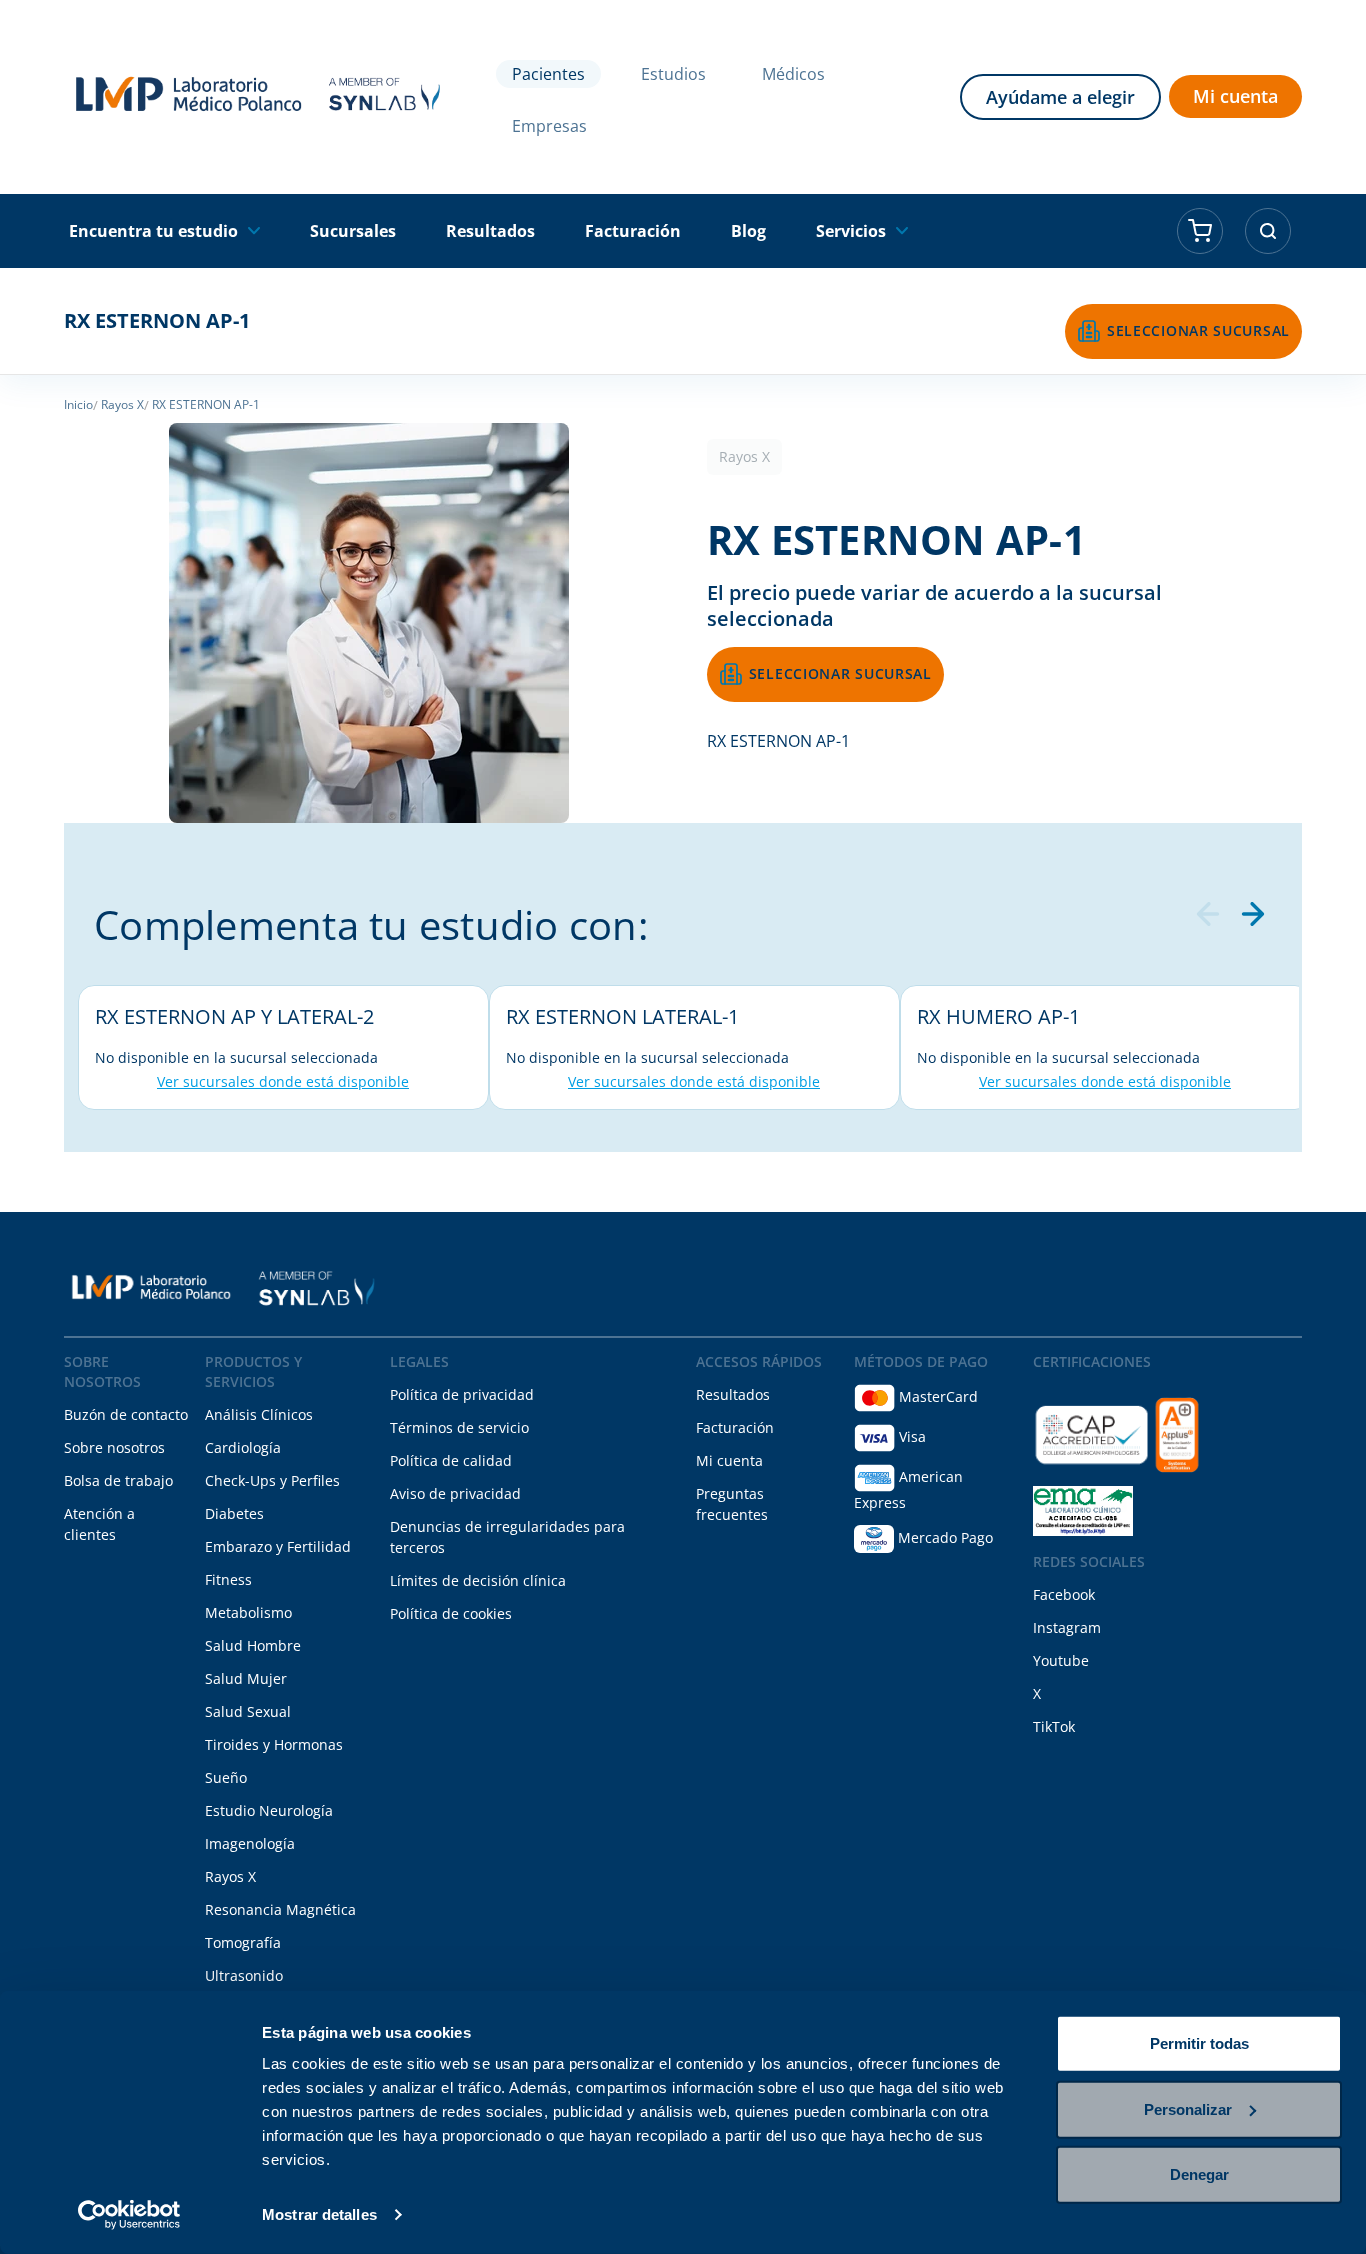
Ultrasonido (244, 1975)
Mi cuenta (1235, 96)
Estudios (673, 74)
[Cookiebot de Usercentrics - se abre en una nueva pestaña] (129, 2215)
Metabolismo (248, 1612)
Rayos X (230, 1876)
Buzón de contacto (126, 1414)
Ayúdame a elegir (1060, 97)
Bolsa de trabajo (118, 1480)
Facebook (1064, 1594)
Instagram (1067, 1627)
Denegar (1199, 2174)
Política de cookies (451, 1613)
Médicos (793, 74)
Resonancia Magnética (280, 1909)
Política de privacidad (462, 1394)
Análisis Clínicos (259, 1414)
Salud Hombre (253, 1645)
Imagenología (250, 1843)
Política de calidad (451, 1460)
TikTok (1054, 1726)
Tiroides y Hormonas (274, 1744)
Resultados (733, 1394)
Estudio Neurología (269, 1810)
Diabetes (234, 1513)
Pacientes (548, 74)
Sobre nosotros (114, 1447)
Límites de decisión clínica (478, 1580)
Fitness (228, 1579)
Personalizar (1188, 2108)
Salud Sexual (248, 1711)
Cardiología (243, 1447)
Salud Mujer (246, 1678)
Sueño (226, 1777)
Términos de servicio (459, 1427)
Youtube (1061, 1660)
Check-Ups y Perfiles (272, 1480)
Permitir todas (1199, 2043)
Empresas (549, 126)
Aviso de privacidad (455, 1493)
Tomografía (243, 1942)
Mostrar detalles (319, 2214)
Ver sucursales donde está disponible (283, 1081)
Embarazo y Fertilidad (278, 1546)
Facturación (735, 1427)
